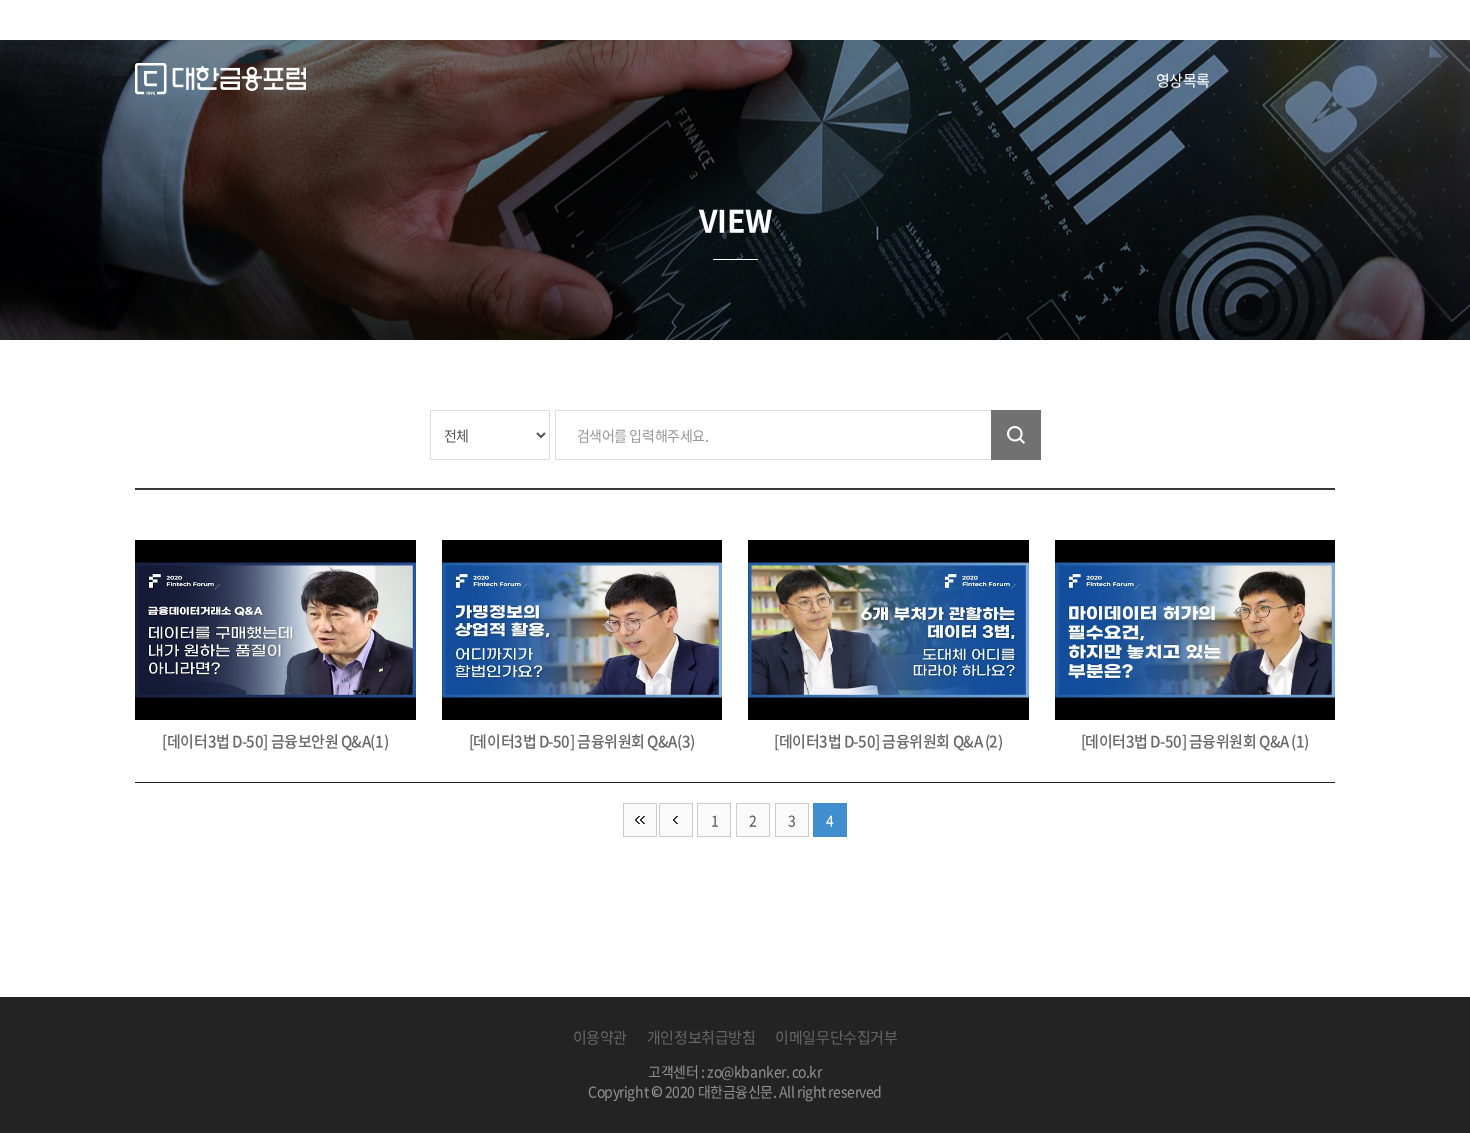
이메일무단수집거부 (836, 1037)
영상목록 (1183, 80)
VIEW (735, 220)
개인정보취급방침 (701, 1037)
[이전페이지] (676, 820)
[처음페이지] (640, 820)
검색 (1016, 435)
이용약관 (600, 1037)
